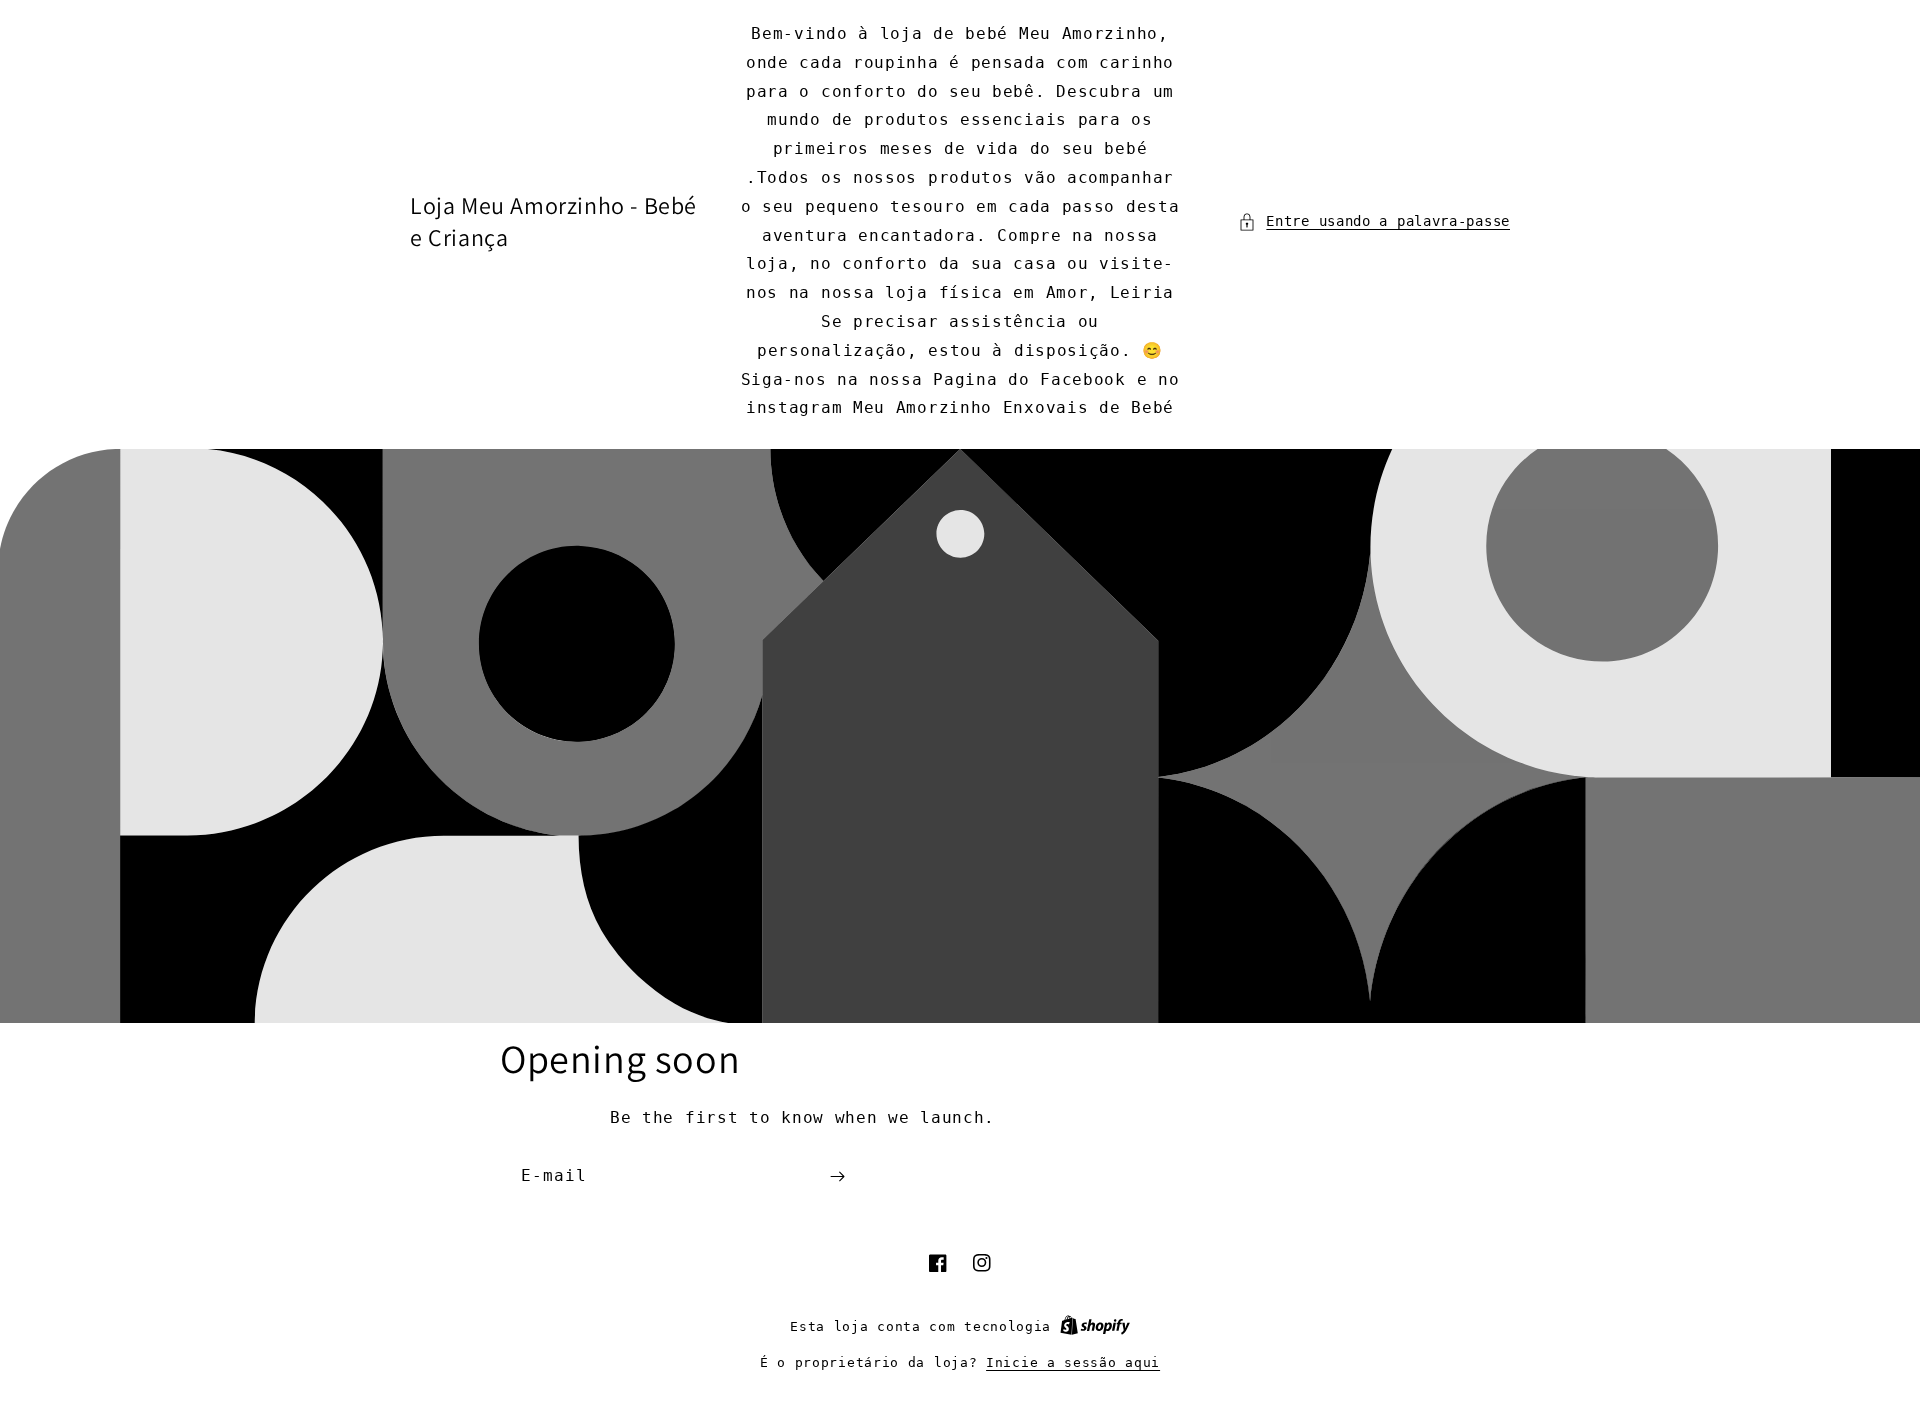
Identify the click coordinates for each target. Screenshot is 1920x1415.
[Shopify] (1095, 1326)
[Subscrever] (837, 1176)
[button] (1374, 221)
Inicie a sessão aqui (1073, 1362)
